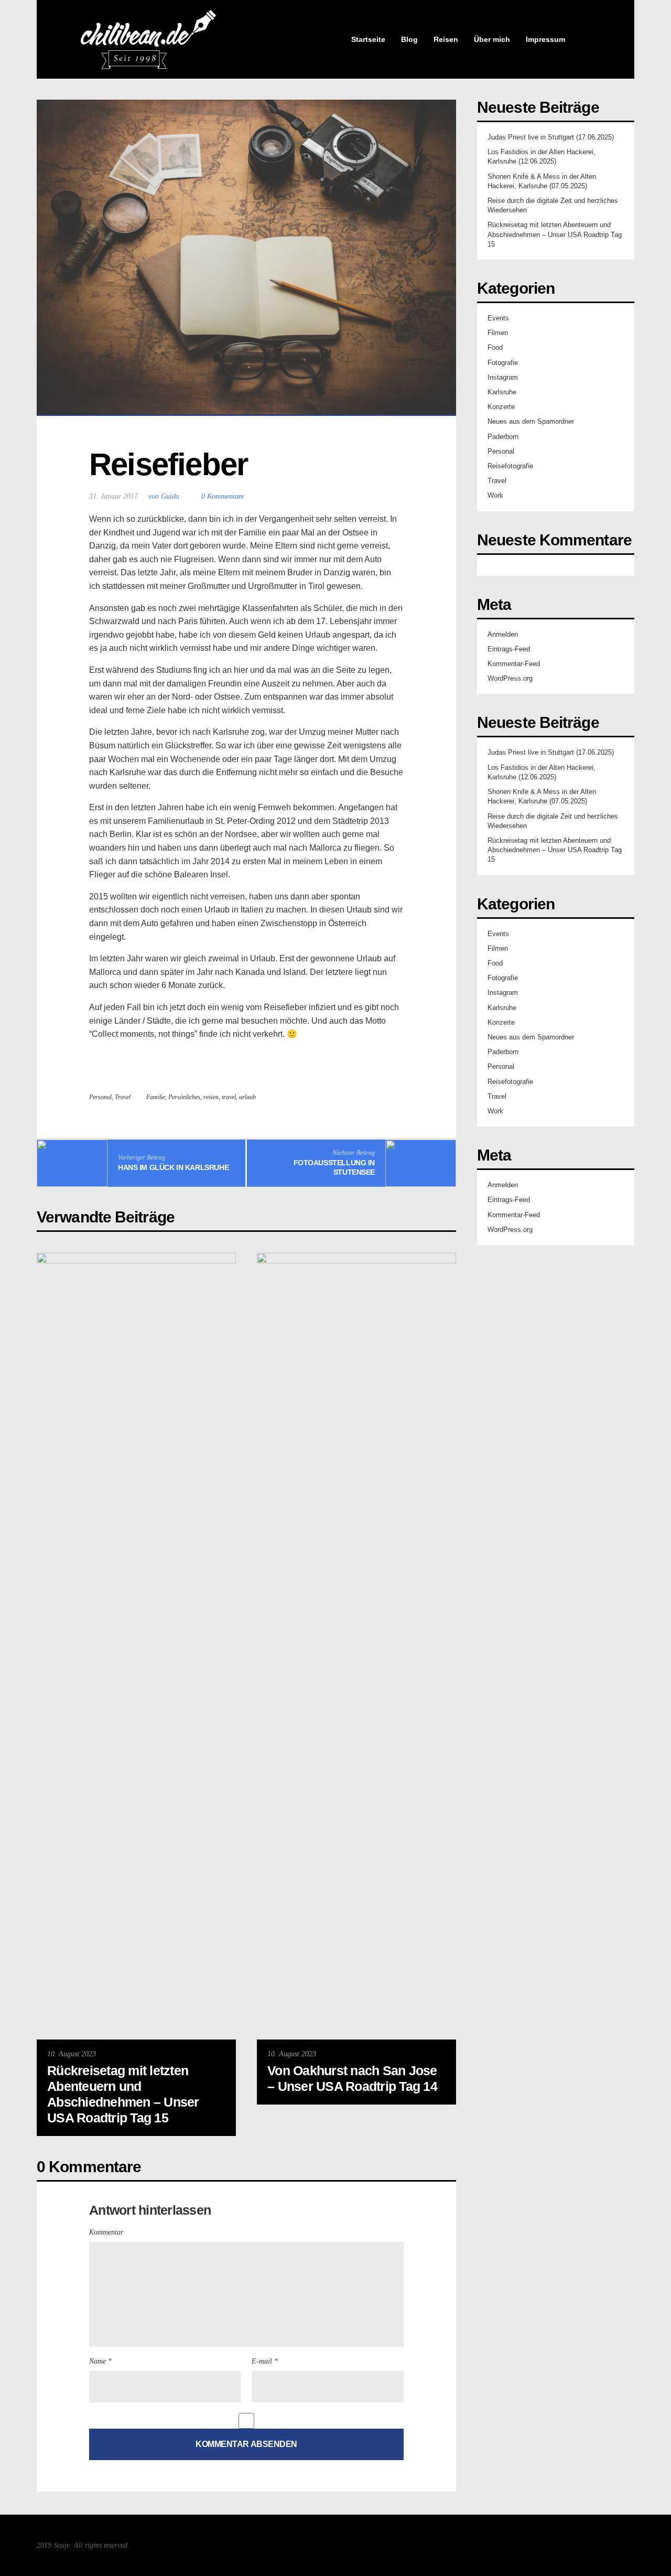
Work (495, 495)
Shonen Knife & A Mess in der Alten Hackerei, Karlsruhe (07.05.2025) (542, 181)
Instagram (503, 377)
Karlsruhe (502, 392)
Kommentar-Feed (514, 664)
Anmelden (503, 634)
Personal (100, 1097)
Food (495, 347)
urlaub (247, 1097)
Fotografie (503, 363)
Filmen (498, 333)
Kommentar (106, 2232)
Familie (156, 1097)
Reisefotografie (510, 466)
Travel (123, 1097)
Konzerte (501, 407)
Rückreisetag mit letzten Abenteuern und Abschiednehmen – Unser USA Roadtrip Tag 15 (555, 234)
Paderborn (503, 437)
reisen (211, 1097)
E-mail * (265, 2361)
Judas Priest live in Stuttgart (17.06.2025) (551, 137)
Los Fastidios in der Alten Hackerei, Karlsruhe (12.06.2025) (542, 157)
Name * (100, 2361)
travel (229, 1097)
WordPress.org (510, 678)
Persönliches (184, 1097)
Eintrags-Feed (509, 649)
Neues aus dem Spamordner (531, 421)
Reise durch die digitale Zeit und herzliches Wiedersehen (553, 205)
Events (498, 318)
